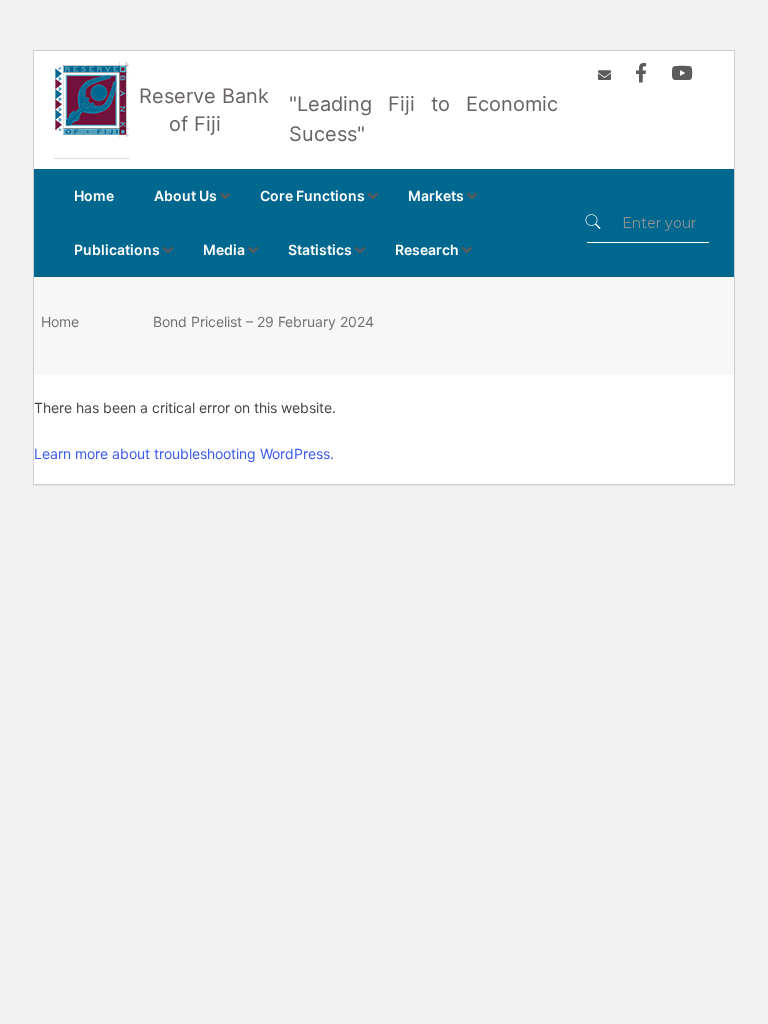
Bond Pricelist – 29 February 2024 (263, 321)
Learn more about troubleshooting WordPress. (184, 453)
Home (60, 321)
